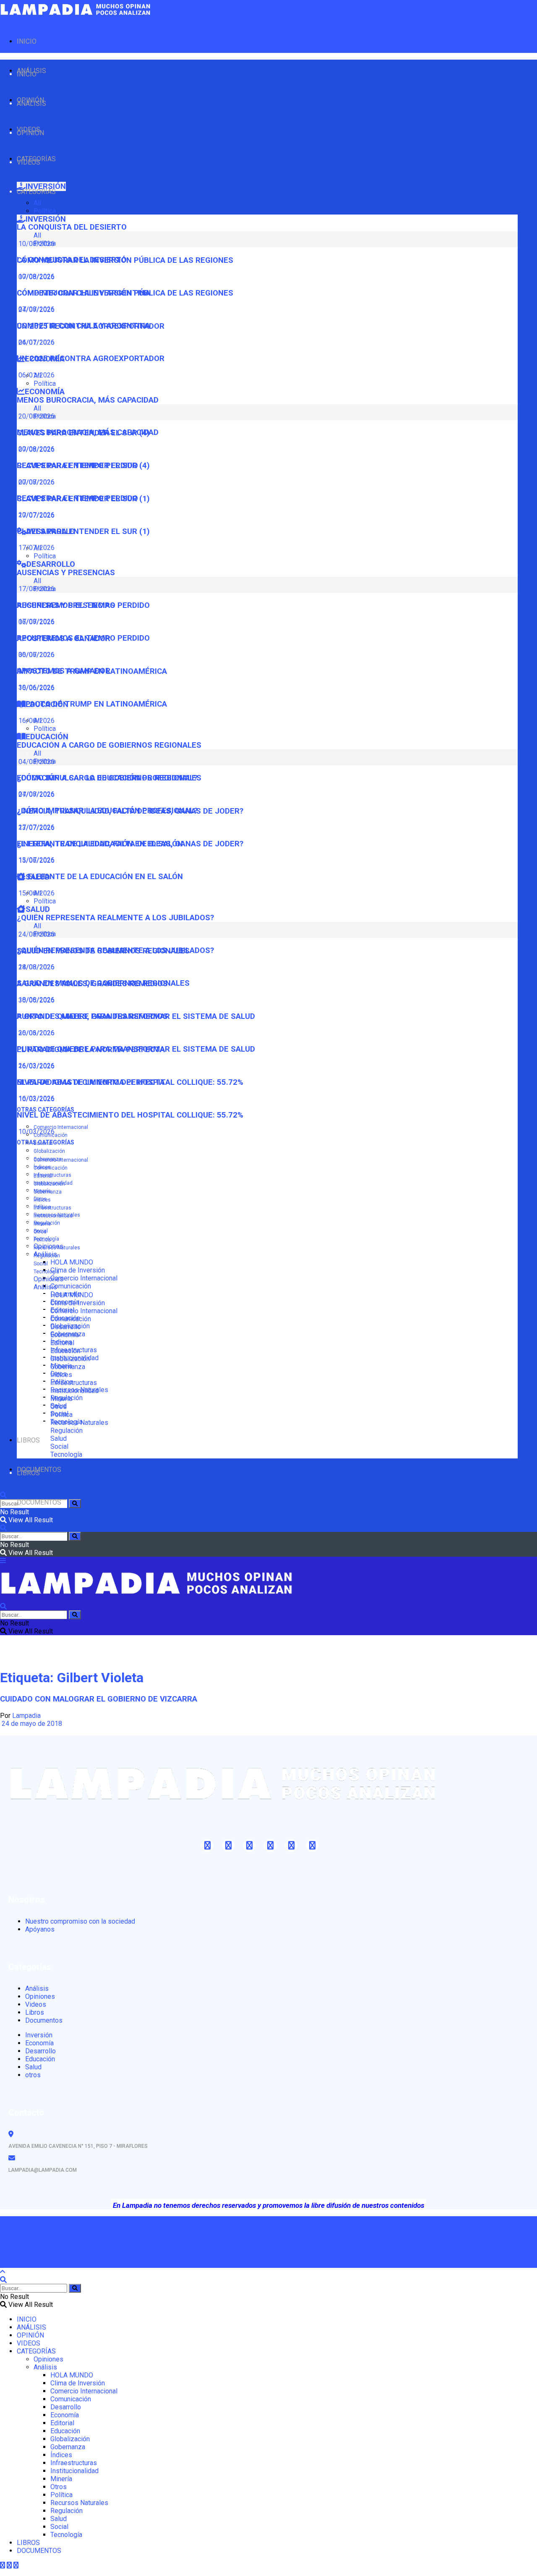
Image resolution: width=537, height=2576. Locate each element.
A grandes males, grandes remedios (92, 1016)
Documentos (44, 2020)
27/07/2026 (36, 827)
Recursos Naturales (57, 1248)
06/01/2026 (36, 375)
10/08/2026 (36, 276)
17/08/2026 (36, 622)
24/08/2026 (36, 967)
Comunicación (71, 1286)
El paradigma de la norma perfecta (91, 1082)
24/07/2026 (36, 342)
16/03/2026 (36, 1098)
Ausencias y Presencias (66, 573)
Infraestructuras (52, 1175)
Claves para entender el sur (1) (83, 531)
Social (41, 1264)
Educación (65, 1351)
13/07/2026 (36, 860)
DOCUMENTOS (39, 1502)
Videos (36, 2004)
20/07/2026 (36, 515)
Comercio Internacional (61, 1127)
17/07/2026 (36, 548)
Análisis (45, 1287)
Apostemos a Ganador (64, 671)
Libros (35, 2012)
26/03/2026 (36, 1066)
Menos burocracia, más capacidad (88, 400)
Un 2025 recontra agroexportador (91, 359)
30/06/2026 (36, 687)
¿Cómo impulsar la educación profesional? (107, 811)
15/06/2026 (36, 893)
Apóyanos (40, 1929)
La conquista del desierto (72, 227)
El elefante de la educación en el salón (100, 877)
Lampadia (26, 1716)
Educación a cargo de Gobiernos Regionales (109, 745)
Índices (42, 1200)
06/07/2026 (36, 655)
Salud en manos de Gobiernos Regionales (103, 983)
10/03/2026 (36, 1132)
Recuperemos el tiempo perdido (83, 638)
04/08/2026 (36, 794)
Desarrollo (66, 1327)
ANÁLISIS (31, 103)
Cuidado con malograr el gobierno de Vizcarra (99, 1699)
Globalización (49, 1151)
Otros (40, 1232)
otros (33, 2075)
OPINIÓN (30, 133)
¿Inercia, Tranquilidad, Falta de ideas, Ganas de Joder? (130, 844)
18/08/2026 (36, 1000)
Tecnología (46, 1272)
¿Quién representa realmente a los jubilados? (115, 918)
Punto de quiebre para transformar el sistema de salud (136, 1049)
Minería (42, 1224)
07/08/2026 (36, 309)
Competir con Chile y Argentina (83, 326)
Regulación (47, 1256)
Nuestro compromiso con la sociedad (80, 1921)
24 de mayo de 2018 (31, 1724)
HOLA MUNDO (72, 1262)
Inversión (39, 2035)
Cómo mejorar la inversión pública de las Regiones (125, 293)
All (37, 203)
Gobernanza (48, 1192)
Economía (65, 1335)
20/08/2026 (36, 449)
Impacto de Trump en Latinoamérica (92, 704)
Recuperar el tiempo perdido (77, 498)
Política (45, 211)
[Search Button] (75, 1504)
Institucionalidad (53, 1216)
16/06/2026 (36, 721)
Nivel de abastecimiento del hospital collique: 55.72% (130, 1115)
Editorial (43, 1176)
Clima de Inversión (78, 1270)
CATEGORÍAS (36, 192)
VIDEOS (29, 162)
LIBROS (28, 1440)
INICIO (27, 41)
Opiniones (48, 1279)
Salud (59, 1439)
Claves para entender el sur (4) (83, 466)
